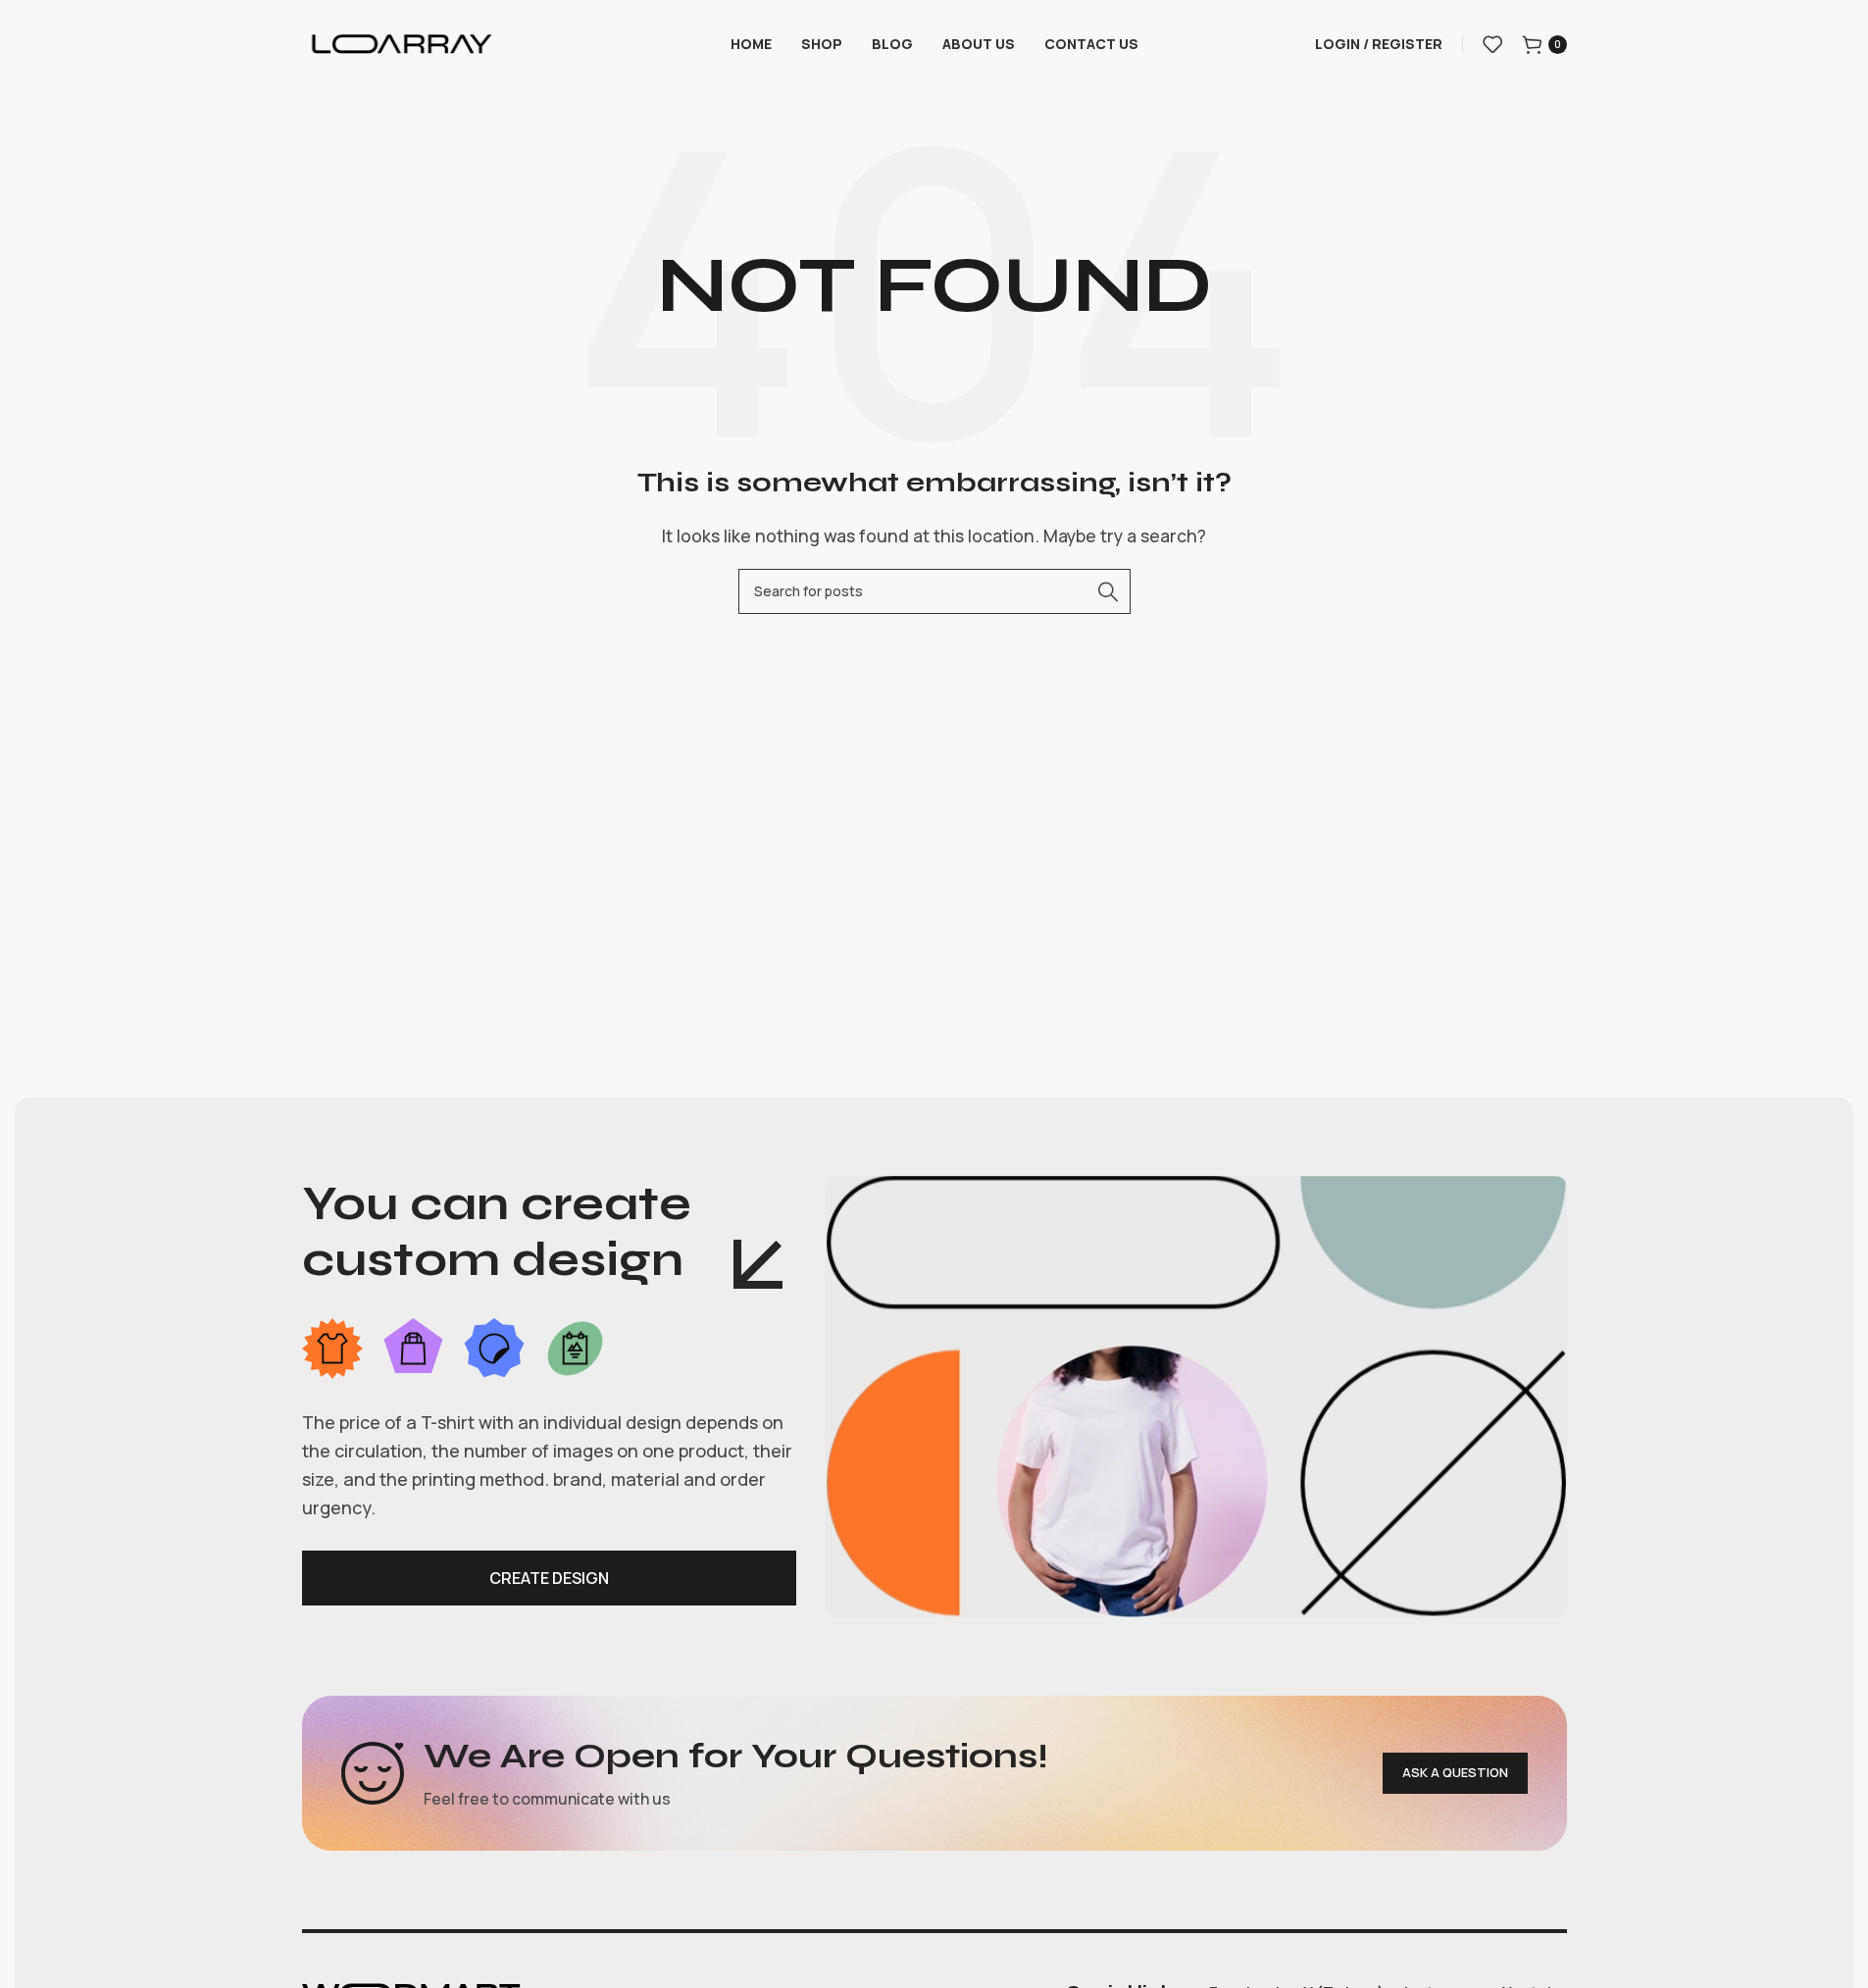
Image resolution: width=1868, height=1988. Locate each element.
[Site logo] (401, 42)
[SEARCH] (1108, 591)
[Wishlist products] (1492, 44)
